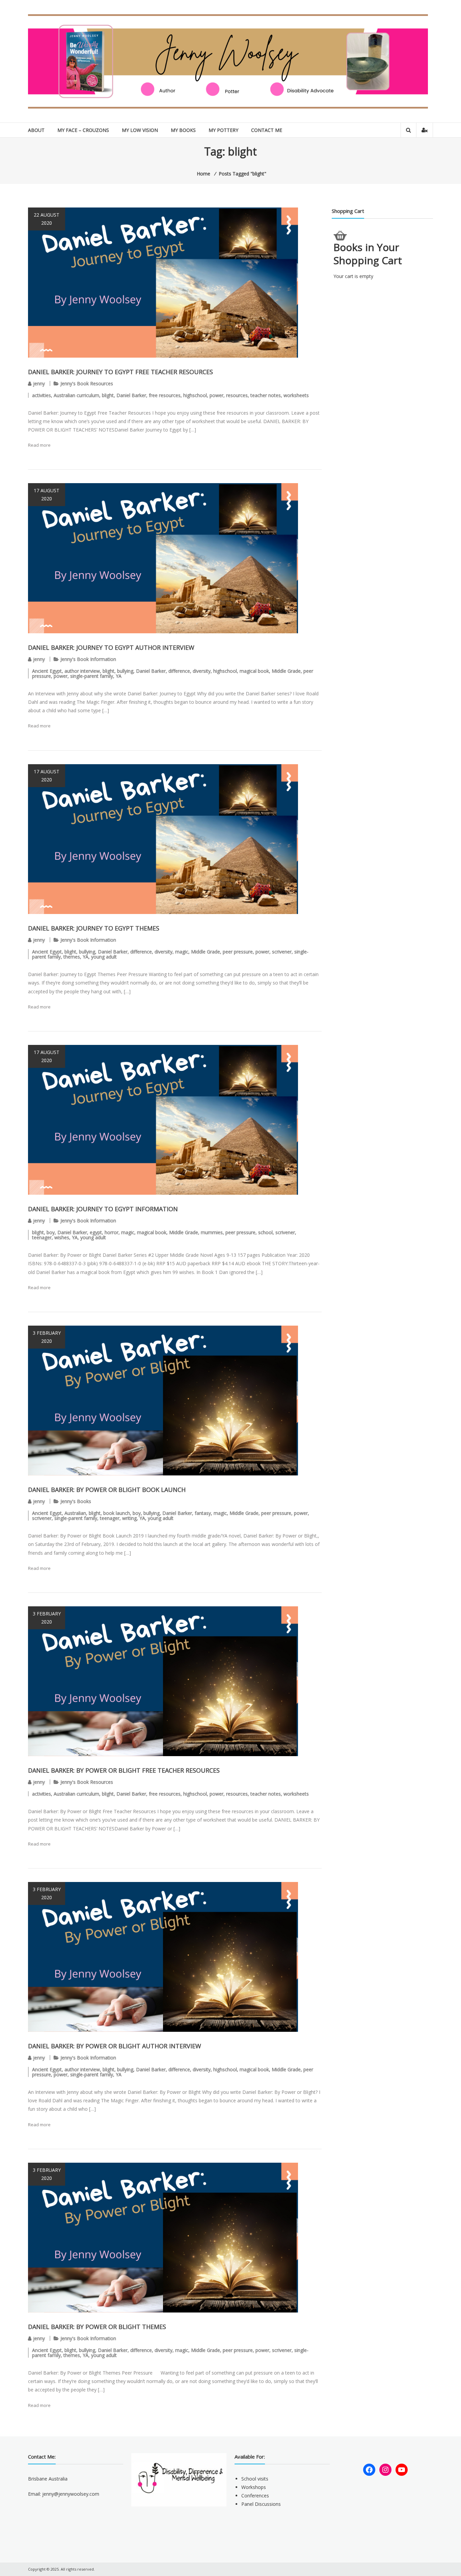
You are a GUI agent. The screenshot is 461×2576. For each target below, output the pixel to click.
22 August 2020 (47, 219)
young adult (104, 957)
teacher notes (266, 395)
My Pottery (223, 130)
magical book (254, 671)
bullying (125, 671)
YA (119, 676)
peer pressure (238, 952)
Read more (39, 445)
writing (129, 1518)
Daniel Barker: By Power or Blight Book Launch (107, 1490)
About (36, 130)
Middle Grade (286, 671)
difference (179, 671)
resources (237, 395)
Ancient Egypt (47, 671)
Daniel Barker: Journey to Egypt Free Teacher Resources (120, 372)
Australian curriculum (76, 395)
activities (42, 395)
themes (72, 957)
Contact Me (267, 130)
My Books (183, 130)
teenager (42, 1237)
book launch (117, 1513)
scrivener (282, 952)
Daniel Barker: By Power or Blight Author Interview (115, 2046)
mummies (212, 1232)
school (265, 1232)
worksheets (296, 395)
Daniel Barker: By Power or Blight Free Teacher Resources (124, 1770)
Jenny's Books (76, 1501)
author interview (82, 671)
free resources (165, 395)
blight (108, 395)
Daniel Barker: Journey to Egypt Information (103, 1209)
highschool (195, 395)
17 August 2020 (47, 494)
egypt (96, 1232)
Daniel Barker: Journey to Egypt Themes (94, 928)
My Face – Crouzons (83, 130)
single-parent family (92, 676)
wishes (62, 1237)
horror (112, 1232)
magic (182, 952)
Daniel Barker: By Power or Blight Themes (97, 2327)
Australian (75, 1513)
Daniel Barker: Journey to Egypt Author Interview (111, 647)
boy (51, 1232)
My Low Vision (140, 130)
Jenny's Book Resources (87, 383)
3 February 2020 (47, 1337)
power (216, 395)
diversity (202, 671)
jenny (39, 383)
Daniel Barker (131, 395)
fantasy (203, 1513)
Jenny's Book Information (88, 659)
